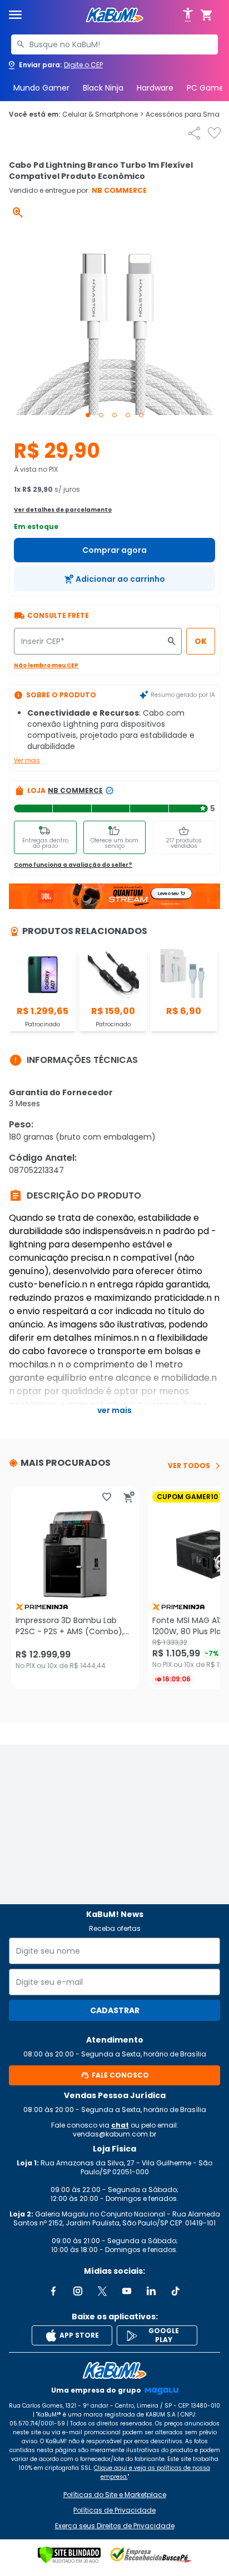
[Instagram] (78, 2291)
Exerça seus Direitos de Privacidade (115, 2526)
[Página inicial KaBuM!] (114, 15)
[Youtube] (127, 2291)
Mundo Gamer (41, 88)
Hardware (155, 88)
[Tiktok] (176, 2291)
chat (120, 2125)
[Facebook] (53, 2291)
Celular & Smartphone (103, 114)
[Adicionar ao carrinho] (129, 1497)
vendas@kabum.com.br (114, 2134)
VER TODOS (189, 1466)
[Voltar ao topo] (114, 2370)
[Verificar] (69, 2555)
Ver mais (27, 760)
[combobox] (114, 44)
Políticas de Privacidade (114, 2510)
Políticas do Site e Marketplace (115, 2495)
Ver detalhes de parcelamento (63, 510)
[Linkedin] (151, 2291)
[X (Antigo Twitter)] (102, 2291)
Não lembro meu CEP (46, 665)
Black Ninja (103, 88)
